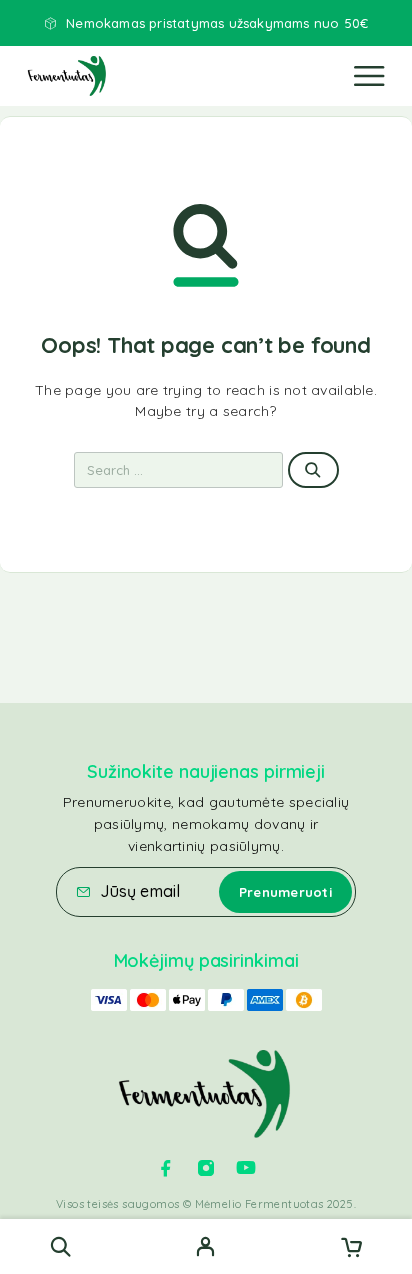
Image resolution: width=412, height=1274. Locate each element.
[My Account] (205, 1249)
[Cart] (351, 1249)
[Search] (60, 1246)
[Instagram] (206, 1168)
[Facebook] (166, 1168)
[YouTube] (246, 1168)
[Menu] (369, 76)
